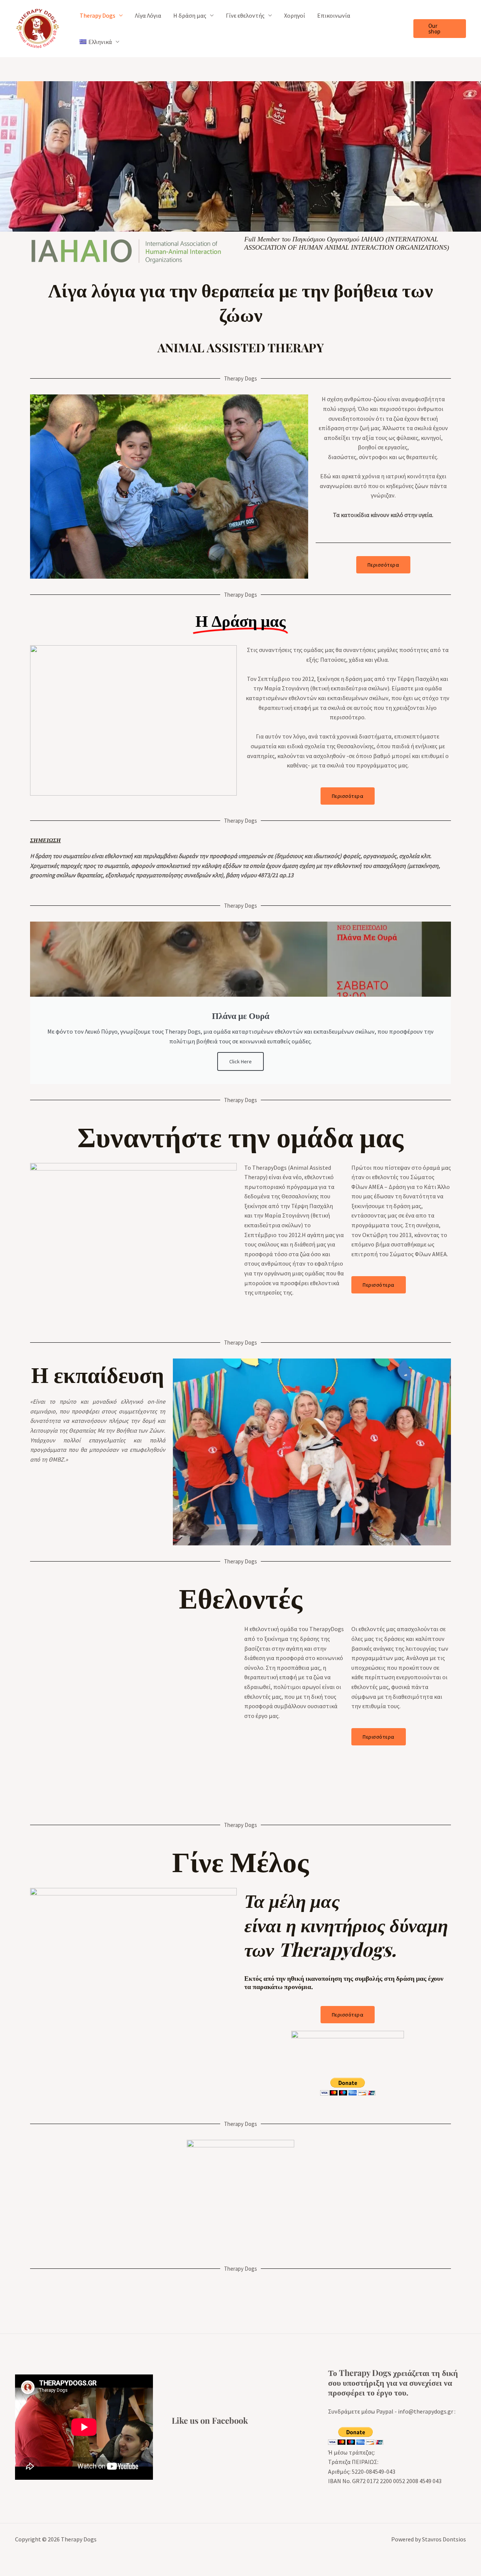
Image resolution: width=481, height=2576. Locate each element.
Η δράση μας (190, 15)
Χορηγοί (295, 15)
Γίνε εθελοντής (245, 15)
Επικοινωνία (334, 15)
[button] (440, 29)
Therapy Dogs (98, 15)
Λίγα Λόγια (148, 15)
